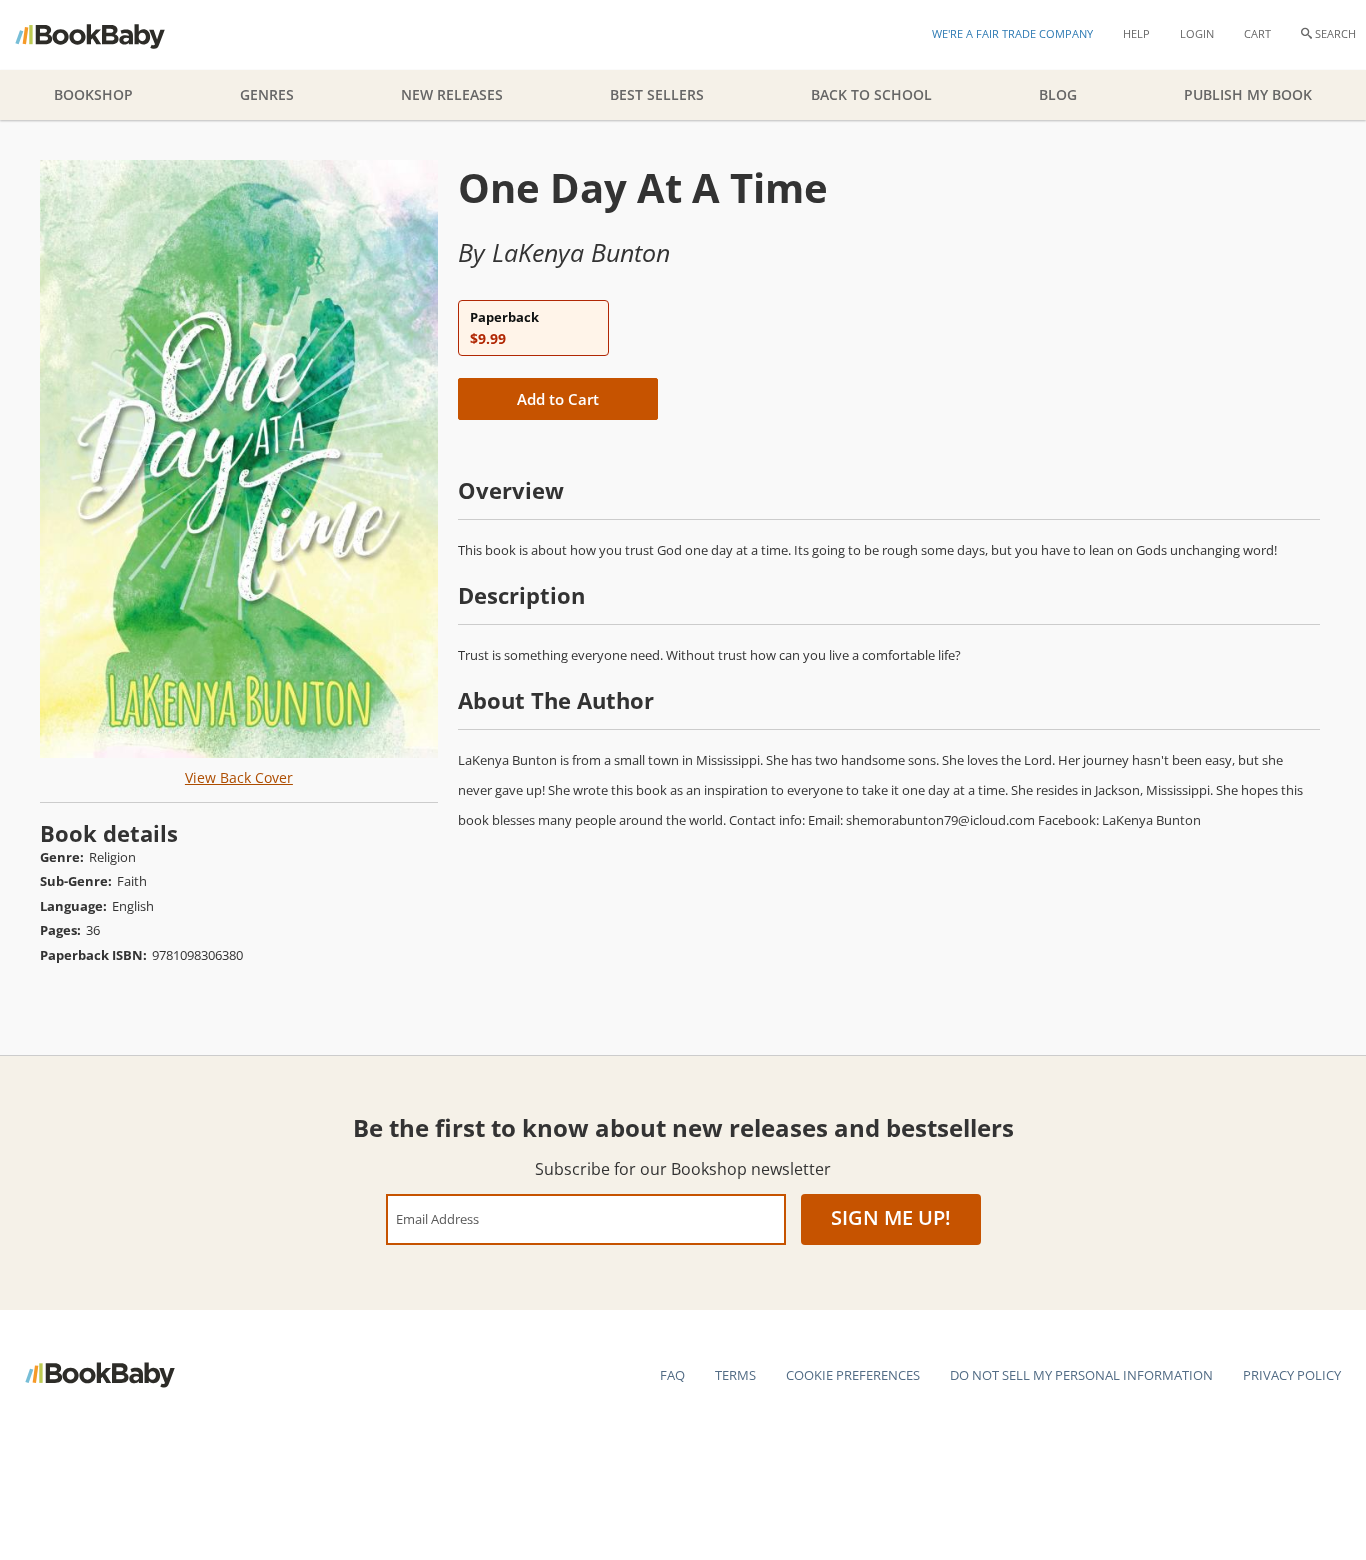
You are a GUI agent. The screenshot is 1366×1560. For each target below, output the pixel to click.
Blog (1058, 94)
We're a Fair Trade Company (1012, 33)
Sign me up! (891, 1217)
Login (1197, 33)
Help (1136, 33)
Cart (1257, 33)
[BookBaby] (107, 35)
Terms (735, 1375)
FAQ (672, 1375)
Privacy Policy (1292, 1375)
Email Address (437, 1218)
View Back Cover (239, 777)
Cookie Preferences (853, 1375)
